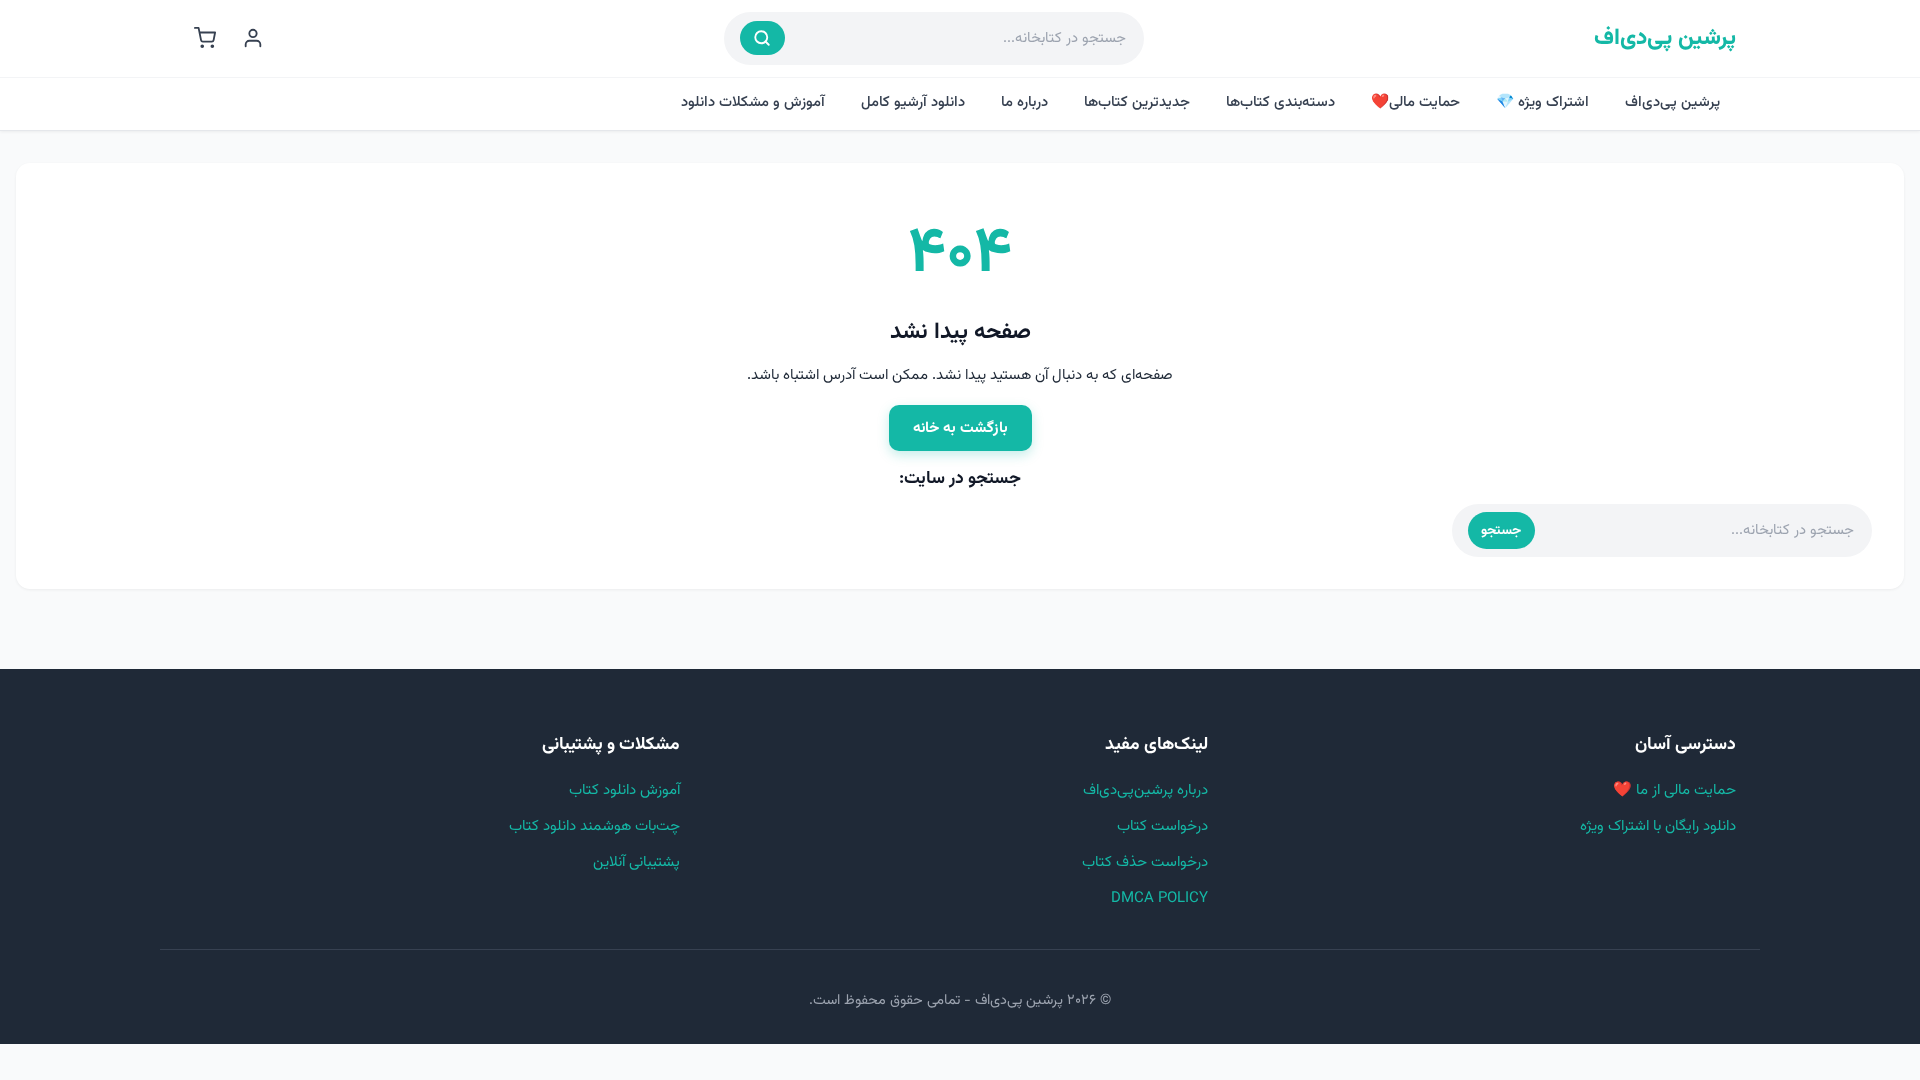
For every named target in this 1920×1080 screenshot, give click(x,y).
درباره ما (1024, 102)
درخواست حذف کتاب (1145, 862)
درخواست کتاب (1162, 826)
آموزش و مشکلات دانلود (753, 102)
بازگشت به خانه (960, 428)
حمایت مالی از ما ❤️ (1674, 790)
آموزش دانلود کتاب (624, 790)
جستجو (1501, 530)
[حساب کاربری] (253, 38)
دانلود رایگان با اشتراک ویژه (1658, 826)
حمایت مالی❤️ (1415, 102)
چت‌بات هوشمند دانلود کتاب (594, 826)
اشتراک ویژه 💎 (1542, 102)
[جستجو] (762, 38)
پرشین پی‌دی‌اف (1665, 38)
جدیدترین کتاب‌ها (1137, 102)
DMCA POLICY (1159, 898)
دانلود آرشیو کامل (913, 102)
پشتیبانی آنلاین (636, 862)
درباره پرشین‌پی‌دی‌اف (1145, 790)
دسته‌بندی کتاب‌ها (1280, 102)
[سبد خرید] (205, 38)
